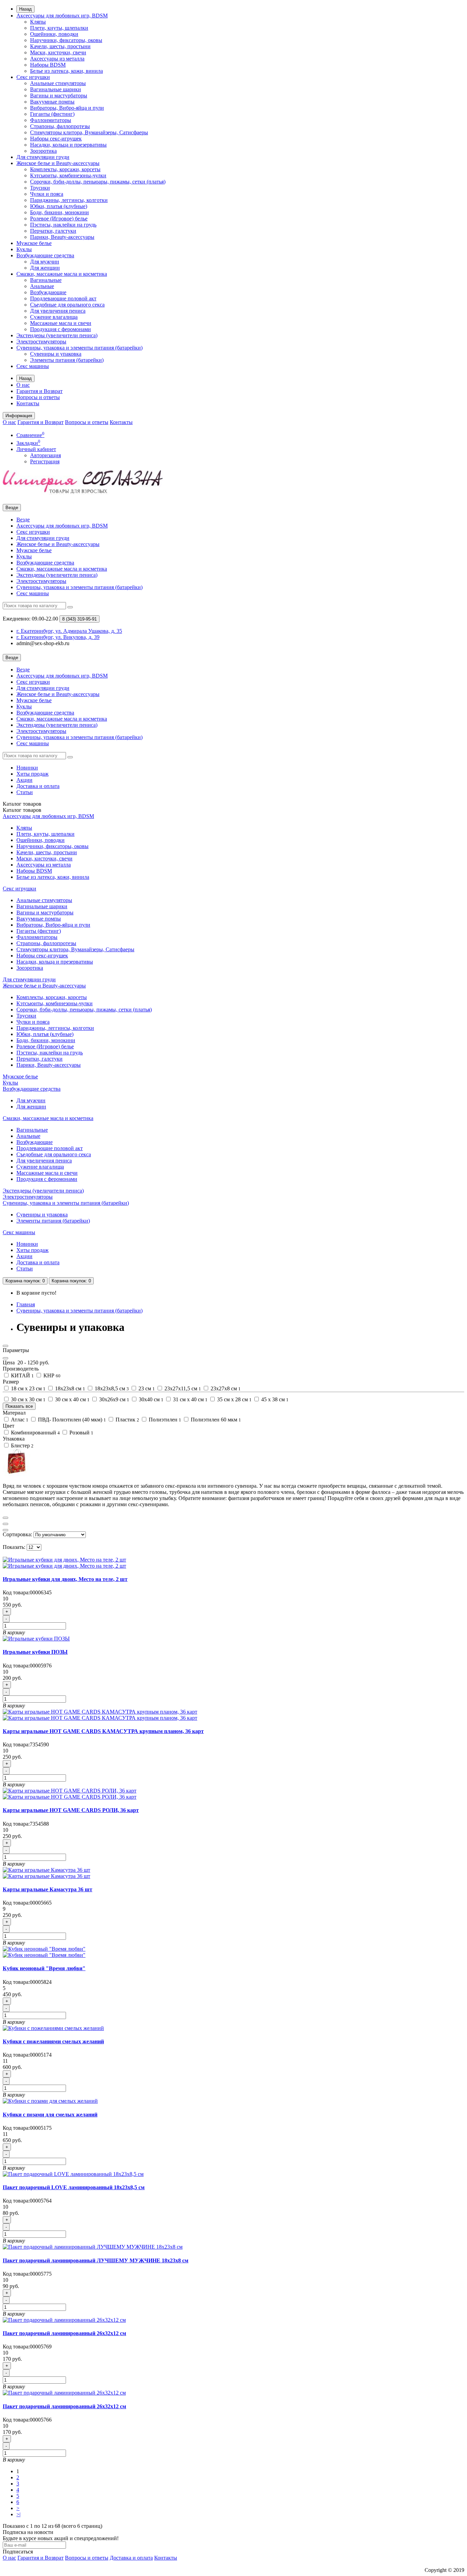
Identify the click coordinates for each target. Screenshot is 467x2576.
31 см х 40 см (190, 1399)
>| (18, 2514)
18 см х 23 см (28, 1388)
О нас (23, 385)
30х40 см (150, 1399)
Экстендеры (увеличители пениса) (57, 335)
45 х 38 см (274, 1399)
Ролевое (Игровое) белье (59, 219)
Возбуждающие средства (45, 255)
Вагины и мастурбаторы (59, 96)
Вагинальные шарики (56, 89)
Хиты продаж (32, 774)
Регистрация (45, 461)
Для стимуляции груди (43, 157)
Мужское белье (34, 243)
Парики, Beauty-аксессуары (62, 237)
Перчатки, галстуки (53, 231)
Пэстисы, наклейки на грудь (63, 225)
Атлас (19, 1420)
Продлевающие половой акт (63, 298)
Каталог (22, 810)
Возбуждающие (48, 292)
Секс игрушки (33, 77)
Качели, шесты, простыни (60, 46)
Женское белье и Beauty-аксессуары (58, 163)
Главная (26, 1304)
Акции (24, 780)
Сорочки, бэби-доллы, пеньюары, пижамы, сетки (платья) (98, 182)
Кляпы (38, 22)
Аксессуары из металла (57, 59)
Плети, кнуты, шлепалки (59, 28)
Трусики (40, 188)
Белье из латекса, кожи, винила (66, 71)
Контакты (28, 403)
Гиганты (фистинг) (52, 114)
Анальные (42, 286)
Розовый (81, 1433)
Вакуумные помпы (52, 102)
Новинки (27, 768)
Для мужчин (45, 262)
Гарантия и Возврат (39, 391)
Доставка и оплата (38, 786)
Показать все (19, 1406)
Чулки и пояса (47, 194)
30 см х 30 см (28, 1399)
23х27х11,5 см (182, 1388)
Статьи (25, 792)
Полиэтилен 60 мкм (215, 1420)
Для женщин (45, 268)
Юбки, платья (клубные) (59, 206)
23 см (146, 1388)
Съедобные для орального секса (67, 305)
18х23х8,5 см (111, 1388)
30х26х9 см (114, 1399)
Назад (25, 9)
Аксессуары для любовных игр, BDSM (62, 16)
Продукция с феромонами (61, 329)
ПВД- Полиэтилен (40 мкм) (71, 1420)
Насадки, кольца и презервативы (68, 145)
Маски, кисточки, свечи (58, 52)
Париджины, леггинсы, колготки (69, 200)
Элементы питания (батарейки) (67, 360)
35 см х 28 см (234, 1399)
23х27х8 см (225, 1388)
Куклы (24, 249)
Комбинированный (35, 1433)
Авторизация (45, 455)
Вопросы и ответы (38, 397)
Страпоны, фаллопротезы (60, 126)
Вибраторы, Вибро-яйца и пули (67, 108)
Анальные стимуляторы (58, 83)
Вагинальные (46, 280)
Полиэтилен (164, 1420)
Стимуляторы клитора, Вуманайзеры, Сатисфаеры (89, 132)
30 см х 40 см (72, 1399)
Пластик (127, 1420)
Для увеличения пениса (58, 311)
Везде (23, 520)
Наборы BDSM (48, 65)
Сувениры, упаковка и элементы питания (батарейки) (79, 348)
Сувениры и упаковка (56, 354)
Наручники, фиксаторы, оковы (66, 40)
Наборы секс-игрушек (56, 139)
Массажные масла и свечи (61, 323)
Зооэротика (43, 151)
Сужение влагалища (54, 317)
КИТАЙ (22, 1375)
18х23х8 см (69, 1388)
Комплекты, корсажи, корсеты (65, 169)
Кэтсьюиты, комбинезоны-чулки (68, 175)
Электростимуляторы (41, 342)
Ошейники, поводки (54, 34)
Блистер (22, 1446)
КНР (51, 1375)
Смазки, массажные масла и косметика (62, 274)
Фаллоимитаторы (51, 120)
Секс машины (33, 366)
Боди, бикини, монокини (59, 212)
